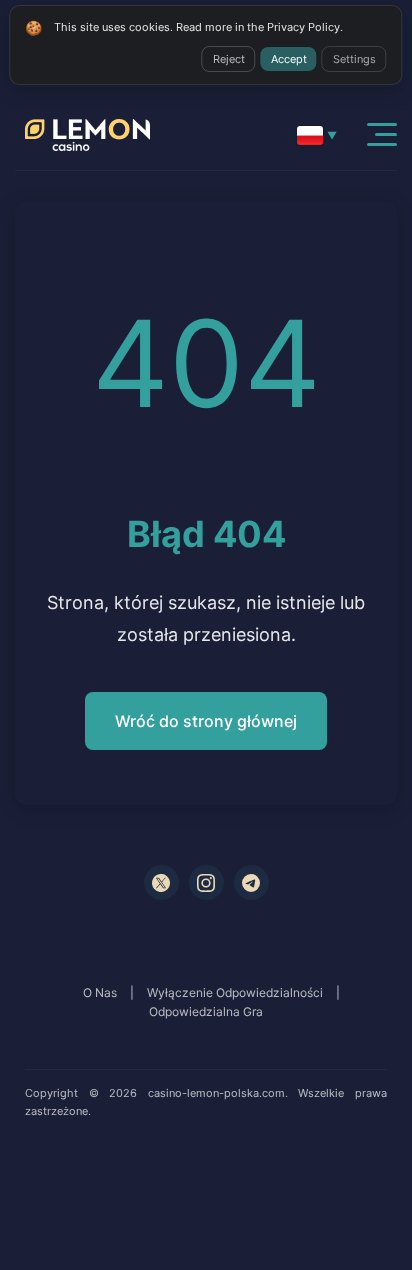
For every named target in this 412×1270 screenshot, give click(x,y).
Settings (354, 59)
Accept (289, 59)
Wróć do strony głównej (206, 721)
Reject (229, 59)
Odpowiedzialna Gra (206, 1011)
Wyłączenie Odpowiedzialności (235, 992)
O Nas (100, 992)
